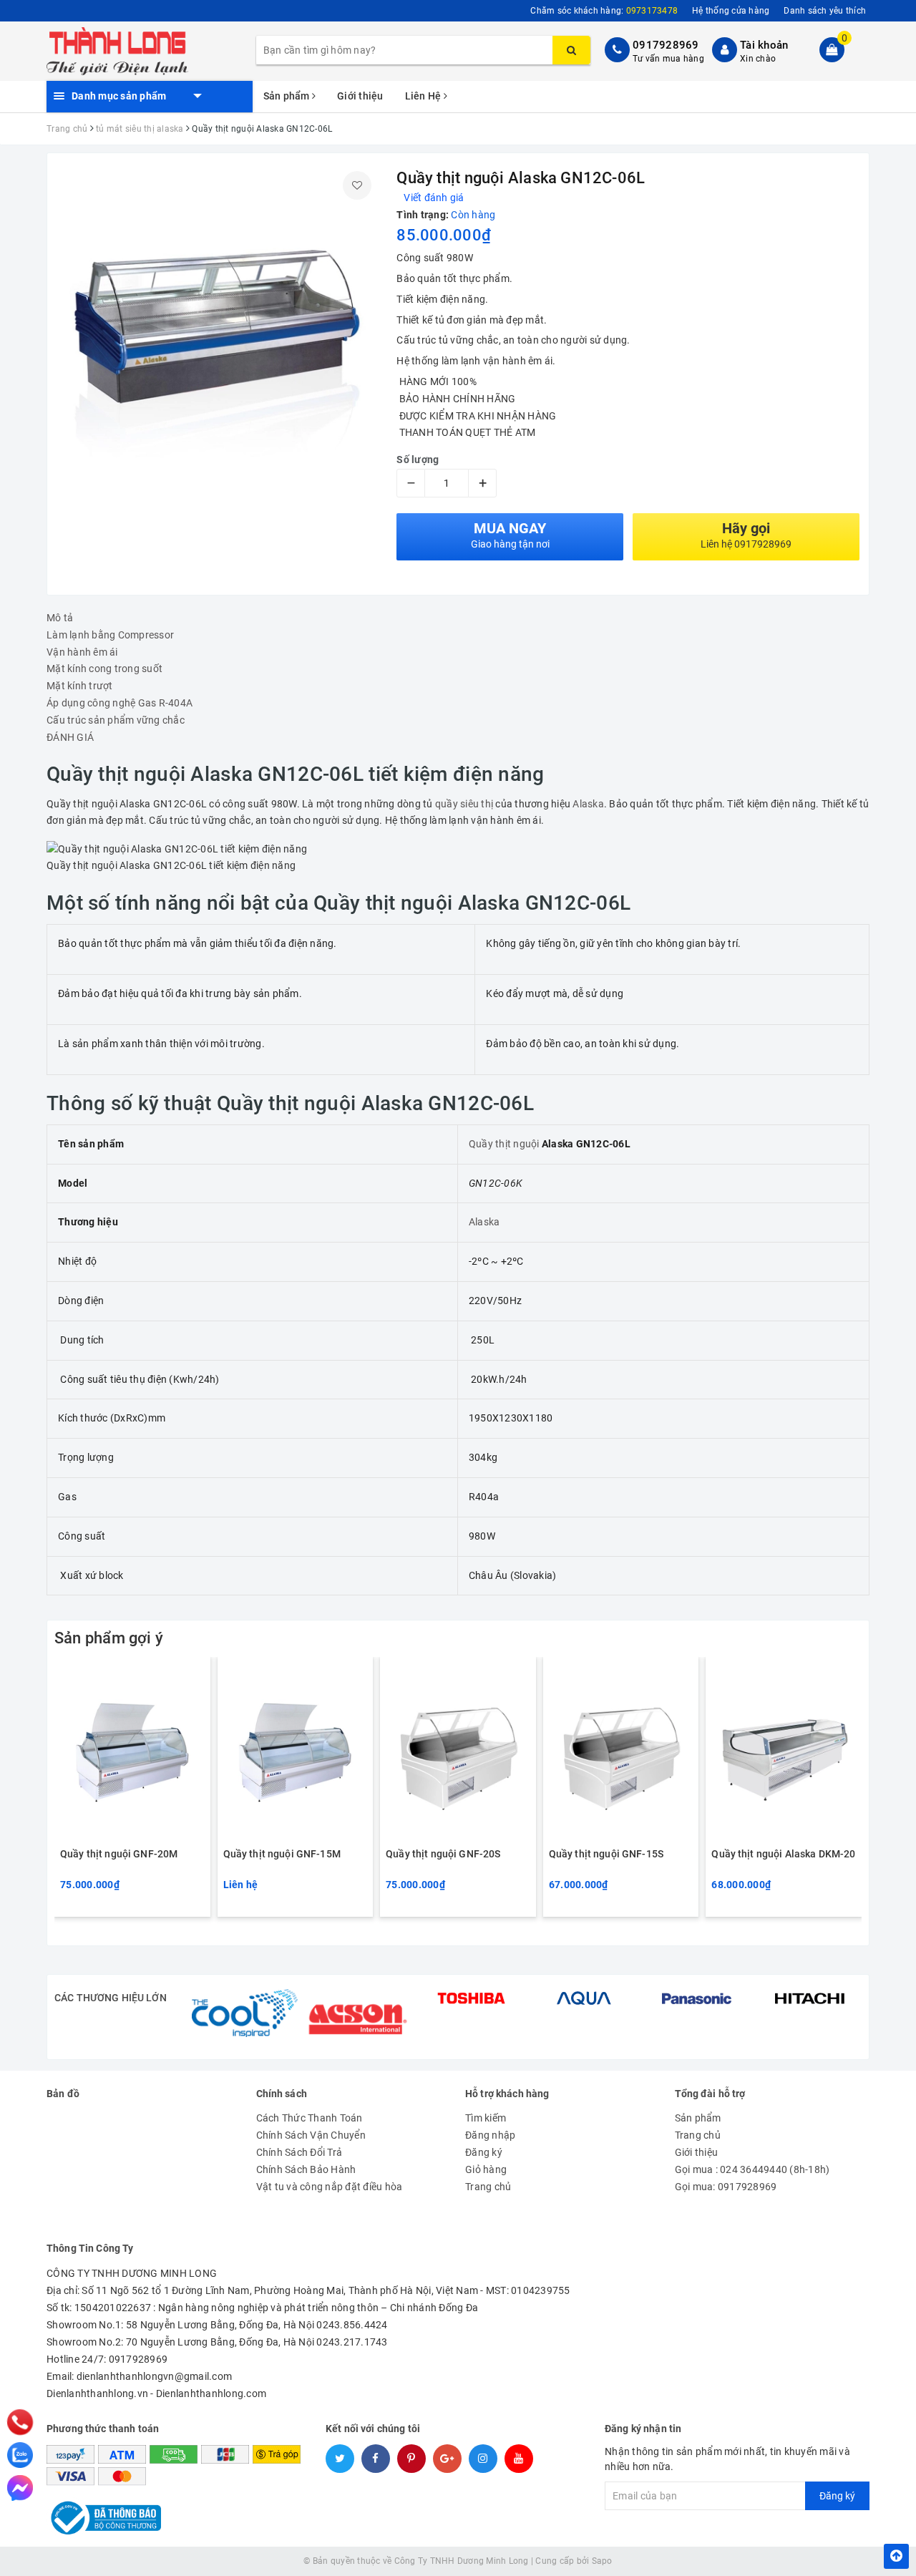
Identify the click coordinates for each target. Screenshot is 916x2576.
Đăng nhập (490, 2135)
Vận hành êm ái (82, 652)
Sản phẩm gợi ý (109, 1638)
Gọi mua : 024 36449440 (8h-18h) (752, 2169)
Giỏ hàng (486, 2169)
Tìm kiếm (486, 2118)
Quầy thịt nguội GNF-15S (606, 1854)
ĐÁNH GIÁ (70, 737)
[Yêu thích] (357, 185)
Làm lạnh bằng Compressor (110, 635)
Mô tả (60, 618)
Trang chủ (488, 2187)
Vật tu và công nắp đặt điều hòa (330, 2187)
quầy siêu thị (464, 804)
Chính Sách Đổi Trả (299, 2152)
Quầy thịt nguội (504, 1144)
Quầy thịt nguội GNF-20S (443, 1854)
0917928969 (666, 45)
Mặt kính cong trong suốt (104, 669)
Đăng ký (484, 2152)
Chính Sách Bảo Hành (306, 2169)
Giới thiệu (360, 96)
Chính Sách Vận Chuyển (311, 2135)
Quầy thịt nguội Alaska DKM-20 (783, 1854)
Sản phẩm (288, 96)
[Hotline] (20, 2422)
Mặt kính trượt (80, 686)
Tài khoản (764, 45)
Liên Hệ (424, 96)
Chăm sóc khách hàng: (604, 11)
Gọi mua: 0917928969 (726, 2187)
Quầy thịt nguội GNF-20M (119, 1854)
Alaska (588, 804)
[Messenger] (20, 2488)
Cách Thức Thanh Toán (310, 2118)
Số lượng (418, 460)
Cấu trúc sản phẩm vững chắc (116, 720)
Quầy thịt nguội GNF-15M (282, 1854)
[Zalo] (20, 2455)
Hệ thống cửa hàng (731, 11)
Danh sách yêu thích (825, 11)
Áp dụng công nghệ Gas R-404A (120, 703)
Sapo (602, 2561)
